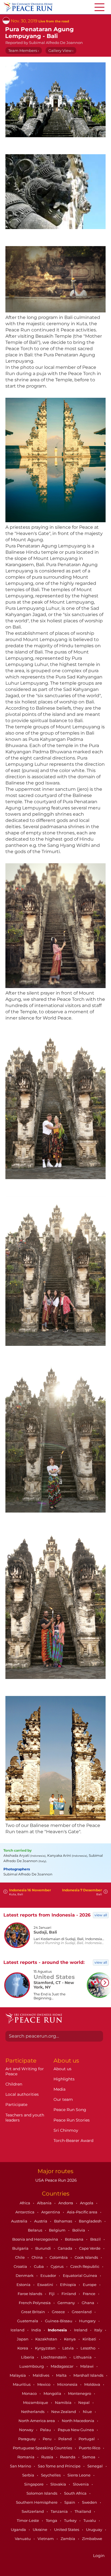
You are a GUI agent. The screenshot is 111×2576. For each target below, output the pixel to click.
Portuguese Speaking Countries (43, 2448)
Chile (20, 2257)
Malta (62, 2375)
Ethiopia (68, 2285)
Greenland (82, 2312)
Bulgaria (21, 2248)
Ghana (88, 2303)
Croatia (21, 2266)
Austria (41, 2221)
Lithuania (83, 2357)
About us (62, 2069)
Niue (88, 2412)
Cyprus (57, 2266)
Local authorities (22, 2094)
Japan (23, 2339)
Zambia (68, 2539)
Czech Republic (85, 2266)
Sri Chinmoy (66, 2130)
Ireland (81, 2330)
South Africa (76, 2493)
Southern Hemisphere (37, 2502)
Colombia (59, 2257)
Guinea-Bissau (59, 2321)
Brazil (96, 2239)
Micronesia (68, 2384)
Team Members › (24, 50)
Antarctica (25, 2212)
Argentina (51, 2212)
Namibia (64, 2402)
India (37, 2330)
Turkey (71, 2520)
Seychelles (51, 2475)
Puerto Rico (90, 2448)
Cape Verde (90, 2248)
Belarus (35, 2230)
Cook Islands (87, 2257)
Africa (25, 2203)
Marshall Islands (89, 2375)
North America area (37, 2421)
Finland (69, 2294)
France (90, 2294)
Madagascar (62, 2366)
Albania (45, 2203)
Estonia (24, 2285)
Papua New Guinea (76, 2430)
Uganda (19, 2530)
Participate (16, 2105)
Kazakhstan (47, 2339)
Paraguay (27, 2439)
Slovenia (81, 2484)
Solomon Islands (42, 2493)
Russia (48, 2457)
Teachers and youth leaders (25, 2118)
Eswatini (46, 2285)
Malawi (87, 2366)
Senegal (95, 2466)
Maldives (41, 2375)
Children (14, 2084)
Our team (63, 2099)
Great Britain (33, 2312)
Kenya (70, 2339)
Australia (20, 2221)
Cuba (39, 2266)
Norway (27, 2430)
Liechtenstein (54, 2357)
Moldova (93, 2384)
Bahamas (63, 2221)
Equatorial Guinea (80, 2275)
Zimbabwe (92, 2539)
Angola (87, 2203)
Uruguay (94, 2530)
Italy (99, 2330)
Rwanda (68, 2457)
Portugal (87, 2439)
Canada (65, 2248)
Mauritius (22, 2384)
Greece (59, 2312)
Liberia (28, 2357)
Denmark (25, 2275)
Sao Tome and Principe (60, 2466)
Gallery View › (61, 50)
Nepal (84, 2402)
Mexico (44, 2384)
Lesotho (88, 2348)
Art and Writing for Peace (25, 2071)
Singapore (34, 2484)
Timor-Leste (28, 2520)
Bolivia (79, 2230)
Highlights (64, 2079)
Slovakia (59, 2484)
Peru (48, 2439)
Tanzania (60, 2511)
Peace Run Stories (72, 2120)
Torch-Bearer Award (73, 2141)
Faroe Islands (30, 2294)
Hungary (88, 2321)
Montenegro (80, 2393)
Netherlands (33, 2412)
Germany (67, 2303)
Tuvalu (90, 2520)
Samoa (89, 2457)
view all (101, 1915)
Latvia (68, 2348)
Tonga (52, 2520)
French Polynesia (35, 2303)
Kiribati (90, 2339)
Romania (26, 2457)
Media (59, 2089)
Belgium (58, 2230)
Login (99, 2556)
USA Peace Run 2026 (55, 2180)
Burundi (44, 2248)
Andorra (66, 2203)
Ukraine (40, 2530)
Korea (23, 2348)
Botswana (75, 2239)
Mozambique (36, 2402)
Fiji (52, 2294)
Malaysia (18, 2375)
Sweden (90, 2502)
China (38, 2257)
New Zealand (64, 2412)
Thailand (83, 2511)
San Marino (21, 2466)
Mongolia (53, 2393)
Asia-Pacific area (83, 2212)
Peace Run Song (70, 2110)
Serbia (29, 2475)
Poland (65, 2439)
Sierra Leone (79, 2475)
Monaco (30, 2393)
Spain (70, 2502)
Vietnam (46, 2539)
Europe (90, 2285)
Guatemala (28, 2321)
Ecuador (49, 2275)
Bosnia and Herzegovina (36, 2239)
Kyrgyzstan (46, 2348)
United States (67, 2530)
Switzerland (33, 2511)
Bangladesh (91, 2221)
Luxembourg (32, 2366)
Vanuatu (23, 2539)
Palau (46, 2430)
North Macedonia (78, 2421)
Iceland (18, 2330)
